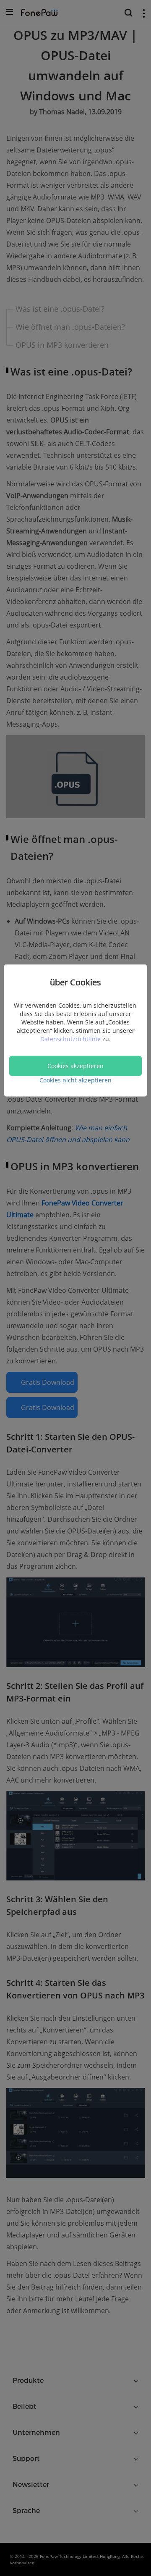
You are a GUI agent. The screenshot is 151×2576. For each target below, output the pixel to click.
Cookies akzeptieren (75, 1065)
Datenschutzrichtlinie (71, 1039)
